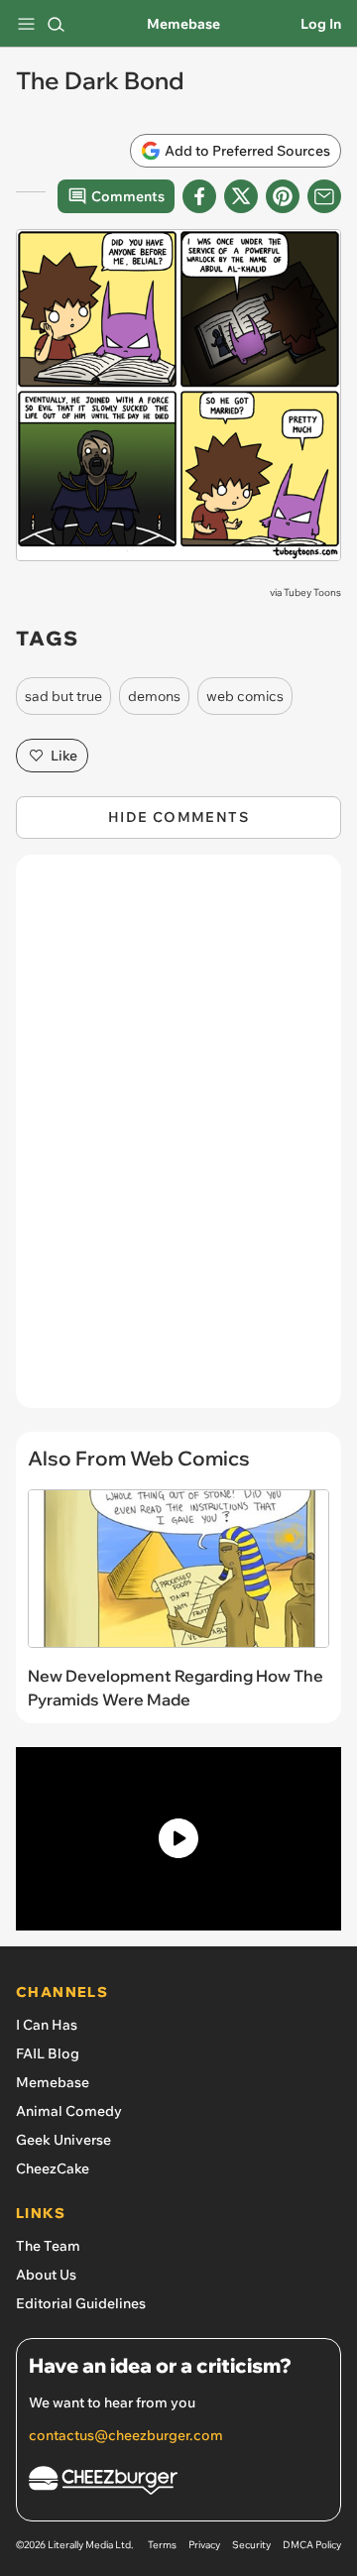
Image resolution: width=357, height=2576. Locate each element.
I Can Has (47, 2025)
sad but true (63, 696)
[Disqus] (178, 1141)
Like (64, 756)
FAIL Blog (48, 2053)
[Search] (56, 24)
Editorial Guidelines (81, 2303)
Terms (162, 2545)
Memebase (183, 24)
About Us (46, 2275)
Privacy (204, 2545)
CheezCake (53, 2168)
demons (154, 696)
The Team (48, 2246)
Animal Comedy (69, 2111)
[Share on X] (241, 196)
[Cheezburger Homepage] (178, 2483)
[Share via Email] (324, 196)
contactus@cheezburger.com (126, 2435)
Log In (321, 24)
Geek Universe (63, 2140)
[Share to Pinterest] (283, 196)
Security (251, 2545)
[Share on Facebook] (199, 196)
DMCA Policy (312, 2545)
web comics (245, 696)
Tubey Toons (312, 592)
